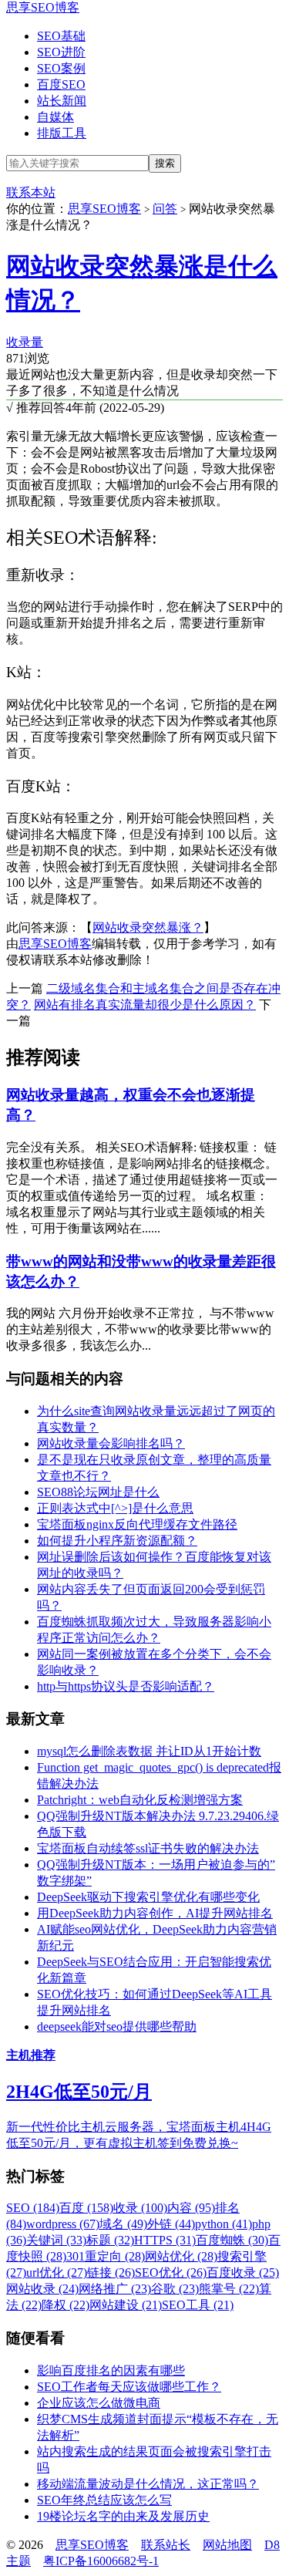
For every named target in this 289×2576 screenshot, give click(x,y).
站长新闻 (62, 101)
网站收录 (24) (42, 2289)
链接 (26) (111, 2273)
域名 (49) (123, 2224)
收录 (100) (140, 2208)
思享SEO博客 (43, 7)
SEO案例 (61, 68)
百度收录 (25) (243, 2273)
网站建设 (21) (126, 2305)
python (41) (223, 2224)
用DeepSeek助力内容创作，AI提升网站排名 (155, 1913)
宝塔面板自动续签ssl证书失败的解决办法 (148, 1848)
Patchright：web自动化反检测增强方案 (140, 1800)
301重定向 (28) (106, 2256)
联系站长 (166, 2545)
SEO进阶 (61, 52)
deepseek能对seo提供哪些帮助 (117, 2026)
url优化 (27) (57, 2273)
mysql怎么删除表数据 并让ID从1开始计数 (149, 1751)
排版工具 (62, 133)
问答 (165, 209)
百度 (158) (86, 2208)
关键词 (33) (56, 2240)
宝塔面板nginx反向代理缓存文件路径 (137, 1524)
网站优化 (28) (181, 2256)
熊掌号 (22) (229, 2289)
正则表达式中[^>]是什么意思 (115, 1508)
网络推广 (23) (115, 2289)
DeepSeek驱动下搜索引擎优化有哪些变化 (148, 1897)
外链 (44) (171, 2224)
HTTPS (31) (165, 2240)
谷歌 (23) (175, 2289)
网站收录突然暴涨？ (148, 927)
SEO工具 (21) (198, 2305)
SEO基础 (61, 36)
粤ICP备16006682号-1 (101, 2561)
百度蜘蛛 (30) (232, 2240)
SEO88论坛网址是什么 (98, 1492)
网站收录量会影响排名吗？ (111, 1443)
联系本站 (31, 192)
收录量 (25, 342)
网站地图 (227, 2545)
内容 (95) (191, 2208)
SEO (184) (33, 2208)
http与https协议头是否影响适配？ (126, 1686)
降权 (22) (66, 2305)
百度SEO (61, 84)
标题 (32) (110, 2240)
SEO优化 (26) (171, 2273)
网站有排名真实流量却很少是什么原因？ (145, 1005)
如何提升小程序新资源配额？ (117, 1541)
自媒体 (55, 117)
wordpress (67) (63, 2224)
